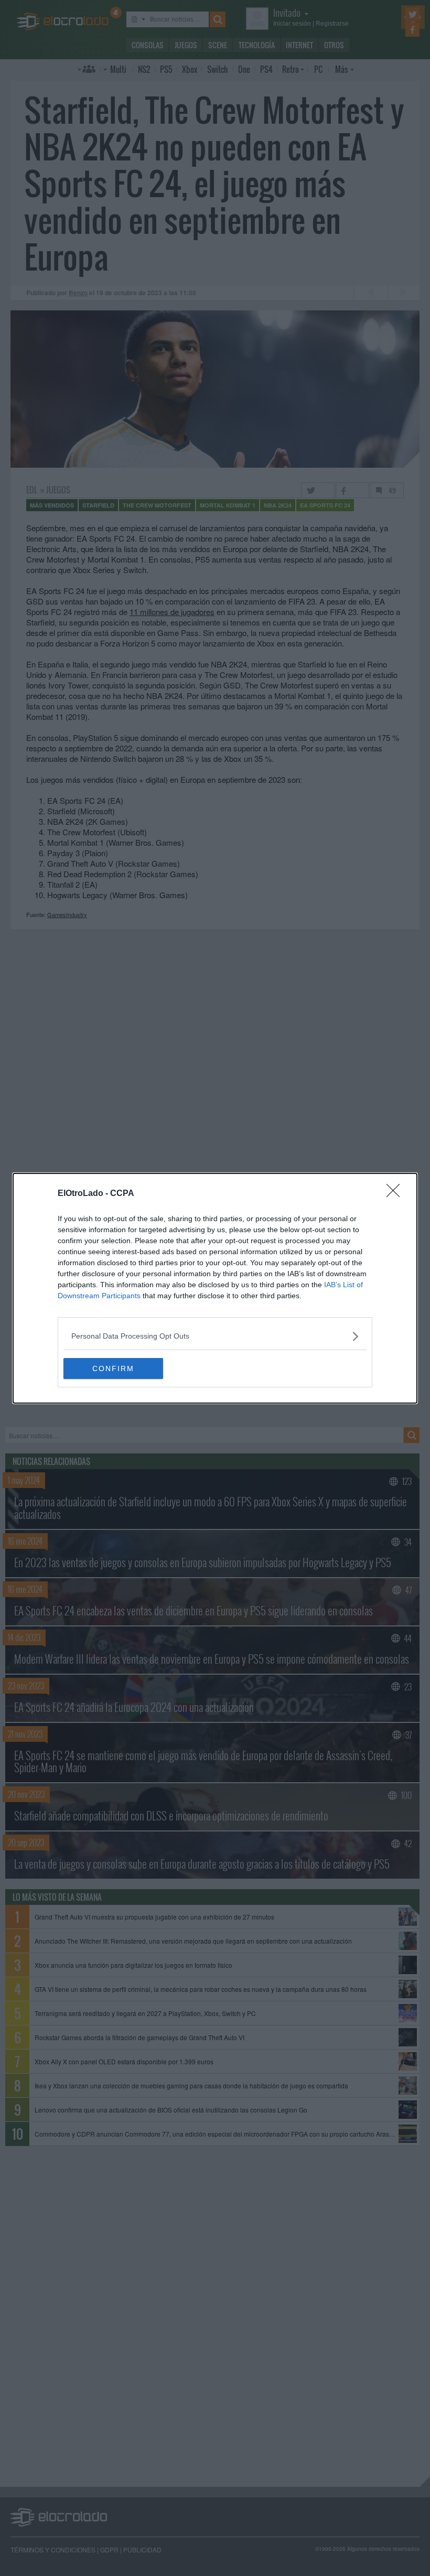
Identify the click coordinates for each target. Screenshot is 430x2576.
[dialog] (215, 1288)
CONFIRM (113, 1368)
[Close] (396, 1194)
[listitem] (215, 1336)
